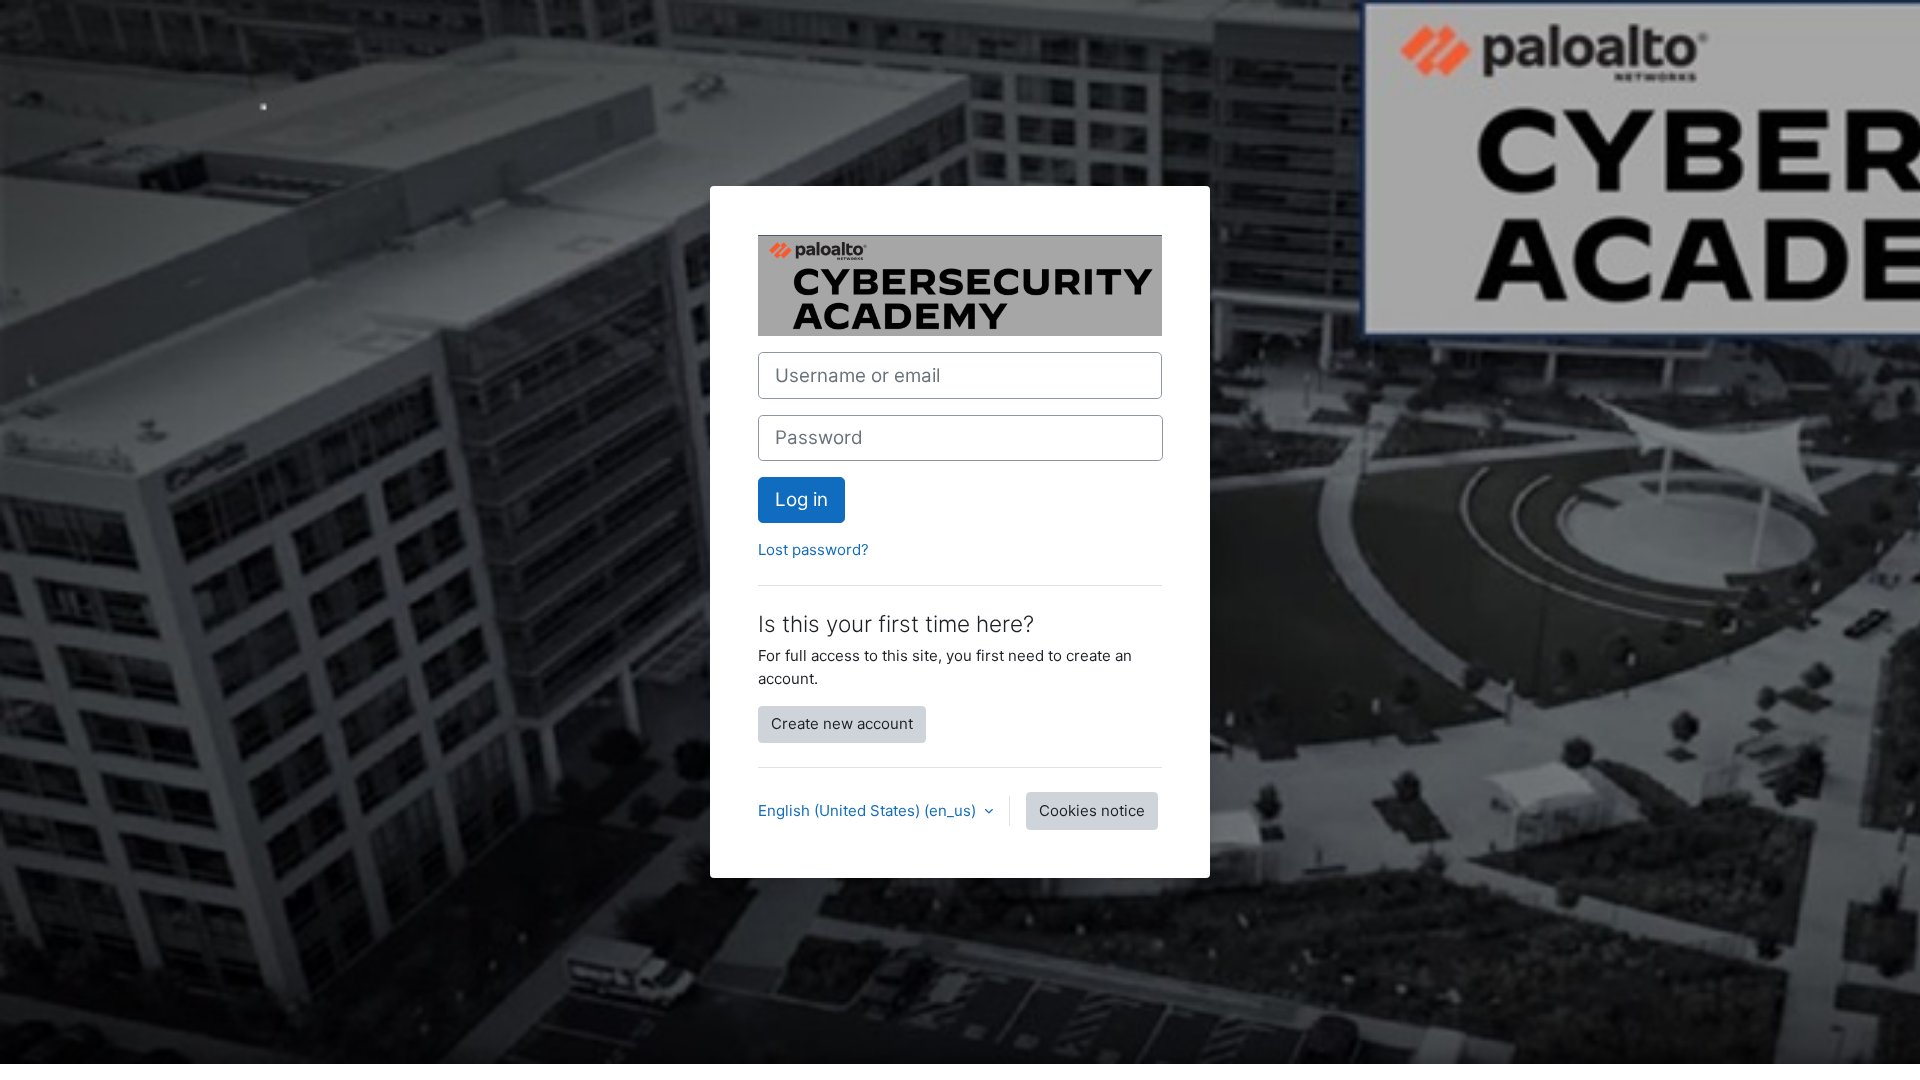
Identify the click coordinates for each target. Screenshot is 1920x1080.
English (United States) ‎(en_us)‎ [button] (869, 810)
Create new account (842, 723)
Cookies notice (1092, 810)
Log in (801, 499)
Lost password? (813, 549)
